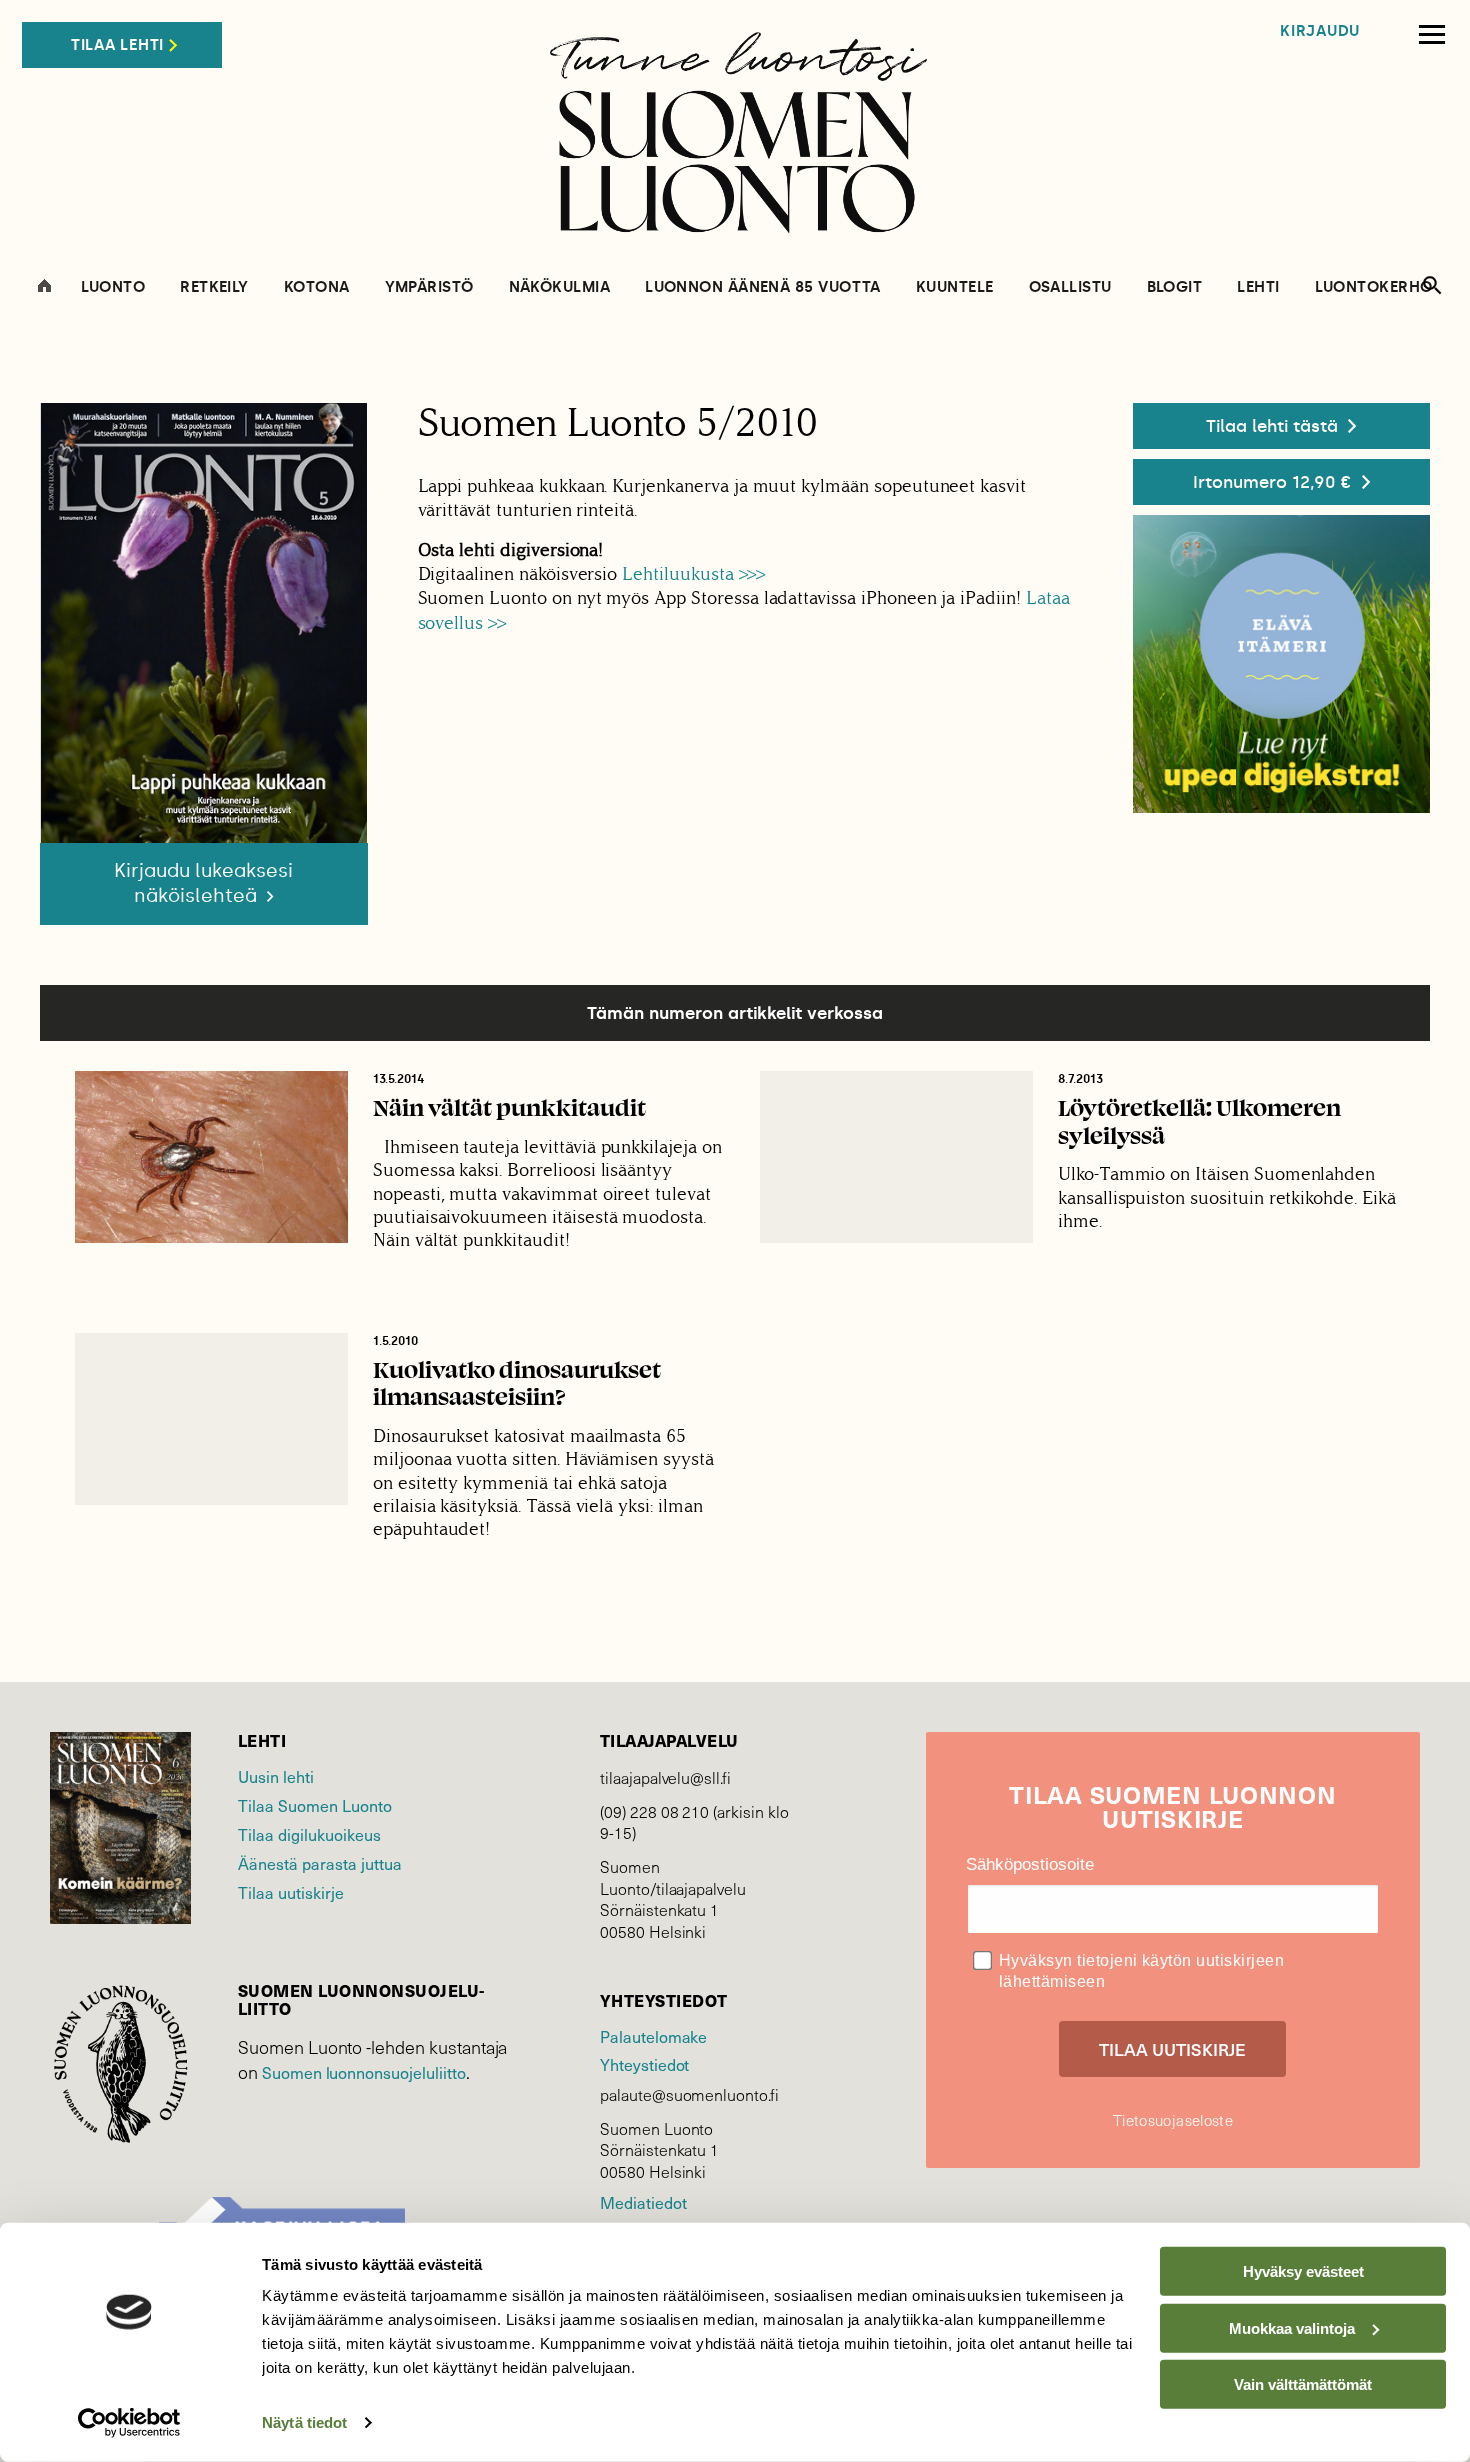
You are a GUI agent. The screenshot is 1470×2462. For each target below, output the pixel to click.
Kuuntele (955, 287)
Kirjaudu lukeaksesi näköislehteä (203, 883)
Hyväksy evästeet (1303, 2271)
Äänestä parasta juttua (320, 1863)
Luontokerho (1374, 287)
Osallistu (1070, 287)
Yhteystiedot (644, 2064)
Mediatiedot (643, 2202)
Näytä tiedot (304, 2422)
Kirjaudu (1320, 31)
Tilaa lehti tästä (1272, 426)
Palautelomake (653, 2036)
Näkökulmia (560, 287)
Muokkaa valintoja (1292, 2327)
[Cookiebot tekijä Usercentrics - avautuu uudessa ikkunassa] (129, 2423)
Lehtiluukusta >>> (696, 574)
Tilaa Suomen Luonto (315, 1805)
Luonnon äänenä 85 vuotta (763, 287)
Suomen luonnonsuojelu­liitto (364, 2072)
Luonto (113, 287)
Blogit (1175, 287)
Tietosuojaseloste (1173, 2120)
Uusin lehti (276, 1776)
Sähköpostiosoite (1030, 1864)
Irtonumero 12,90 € (1272, 482)
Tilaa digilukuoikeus (309, 1834)
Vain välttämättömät (1303, 2384)
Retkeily (214, 287)
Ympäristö (429, 287)
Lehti (1258, 287)
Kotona (317, 287)
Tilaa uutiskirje (291, 1892)
